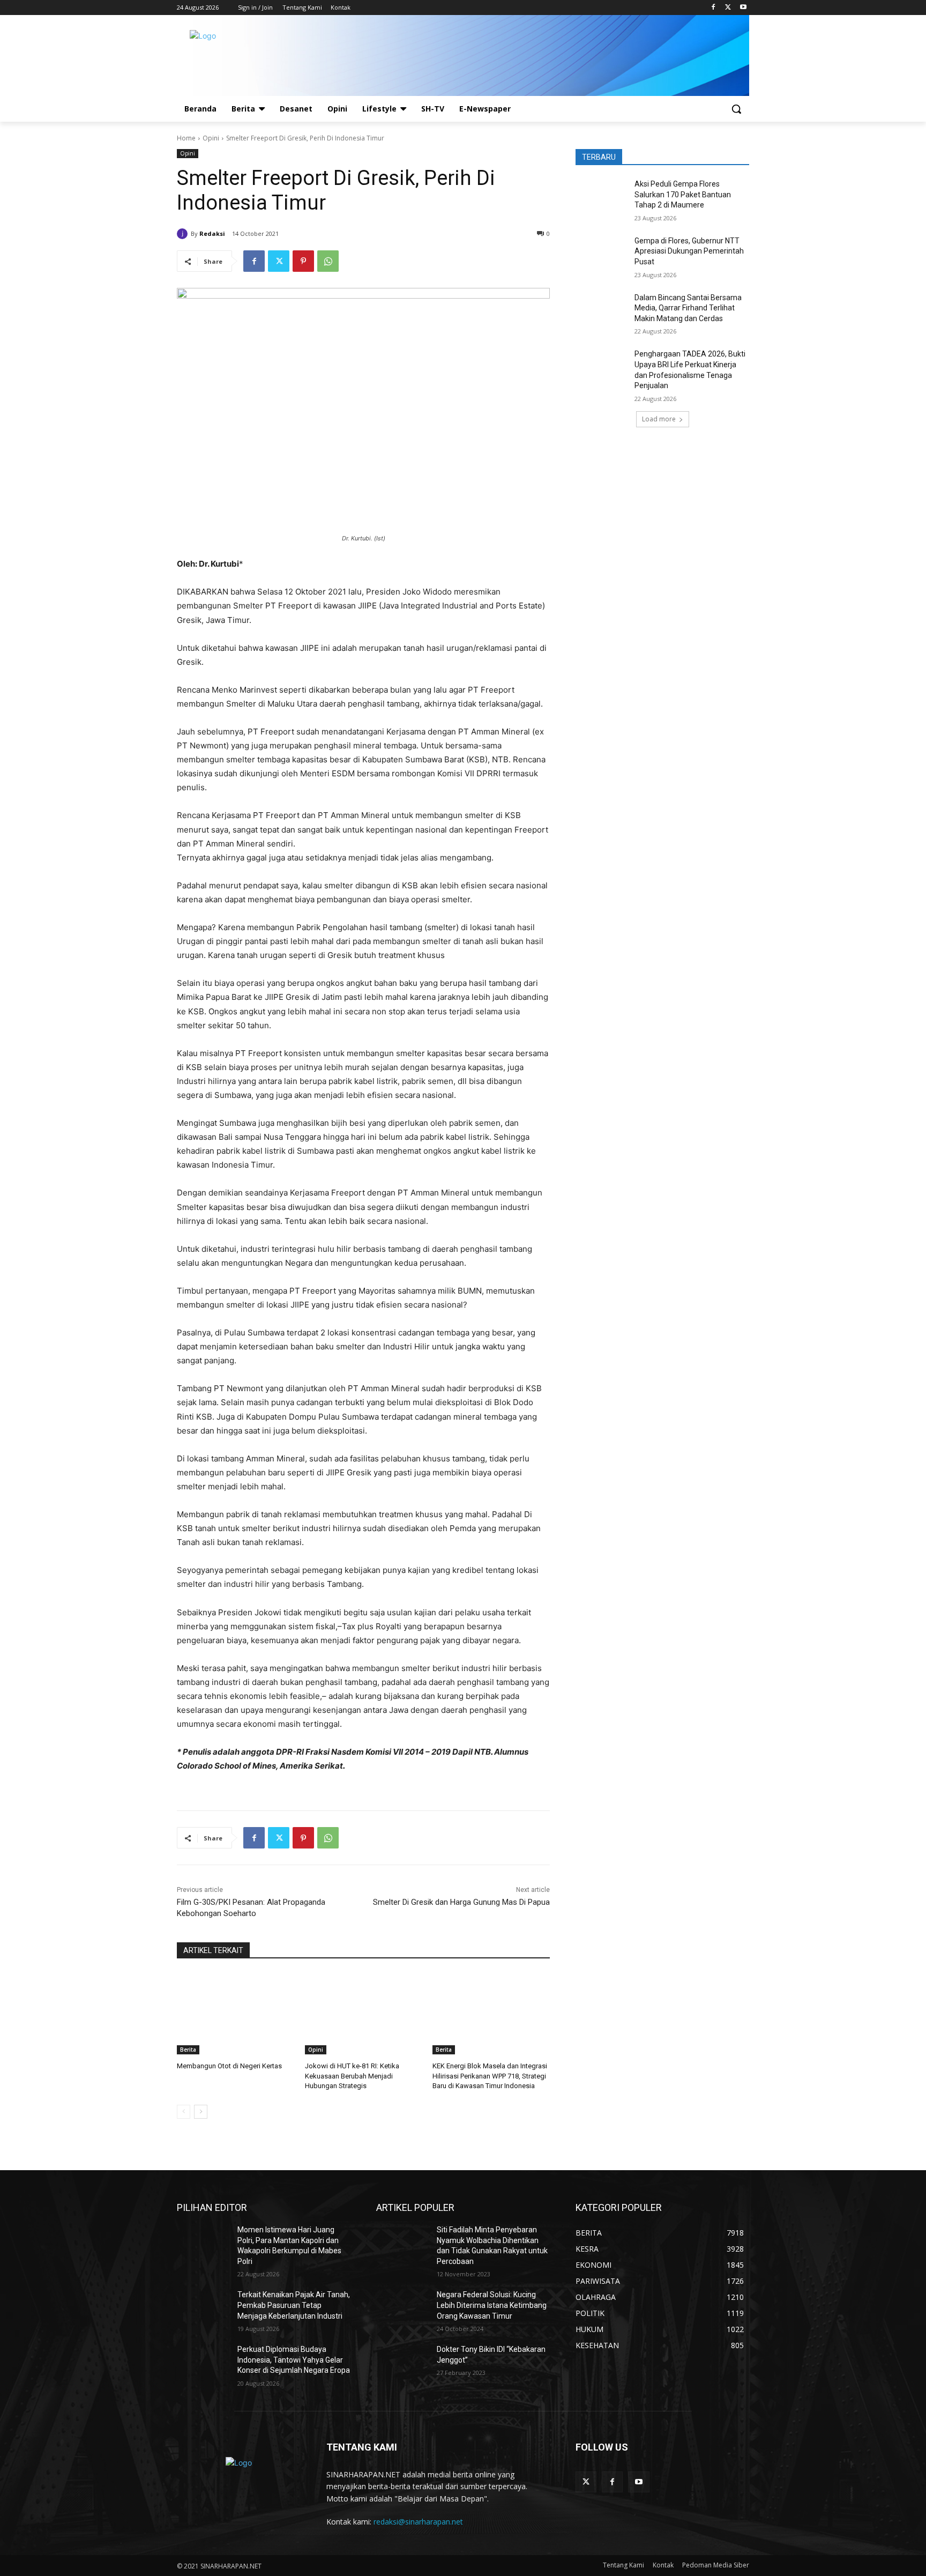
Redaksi (212, 233)
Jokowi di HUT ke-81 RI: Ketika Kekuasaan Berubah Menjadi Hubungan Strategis (352, 2076)
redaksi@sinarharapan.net (418, 2522)
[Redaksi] (184, 234)
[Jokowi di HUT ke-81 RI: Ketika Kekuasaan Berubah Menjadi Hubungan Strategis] (364, 2013)
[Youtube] (743, 8)
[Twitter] (728, 8)
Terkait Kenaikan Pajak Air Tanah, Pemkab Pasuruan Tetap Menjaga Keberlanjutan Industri (294, 2305)
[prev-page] (184, 2112)
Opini (211, 138)
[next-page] (201, 2112)
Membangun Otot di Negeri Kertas (229, 2066)
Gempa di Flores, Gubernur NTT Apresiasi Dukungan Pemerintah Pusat (689, 251)
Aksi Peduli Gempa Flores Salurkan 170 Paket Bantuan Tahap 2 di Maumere (683, 194)
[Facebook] (714, 8)
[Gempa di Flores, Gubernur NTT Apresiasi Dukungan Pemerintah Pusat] (602, 254)
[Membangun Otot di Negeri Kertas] (236, 2013)
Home (186, 138)
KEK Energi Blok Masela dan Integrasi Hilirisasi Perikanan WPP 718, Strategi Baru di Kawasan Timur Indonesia (490, 2076)
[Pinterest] (303, 261)
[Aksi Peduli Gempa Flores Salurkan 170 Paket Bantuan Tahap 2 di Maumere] (602, 197)
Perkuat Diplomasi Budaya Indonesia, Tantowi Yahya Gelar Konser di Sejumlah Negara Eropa (294, 2360)
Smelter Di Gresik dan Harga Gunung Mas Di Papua (461, 1902)
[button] (736, 109)
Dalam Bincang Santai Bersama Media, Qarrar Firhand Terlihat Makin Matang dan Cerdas (688, 308)
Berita (188, 2050)
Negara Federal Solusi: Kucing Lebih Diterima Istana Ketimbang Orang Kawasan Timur (492, 2305)
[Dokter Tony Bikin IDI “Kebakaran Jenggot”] (402, 2363)
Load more (659, 419)
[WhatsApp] (328, 261)
